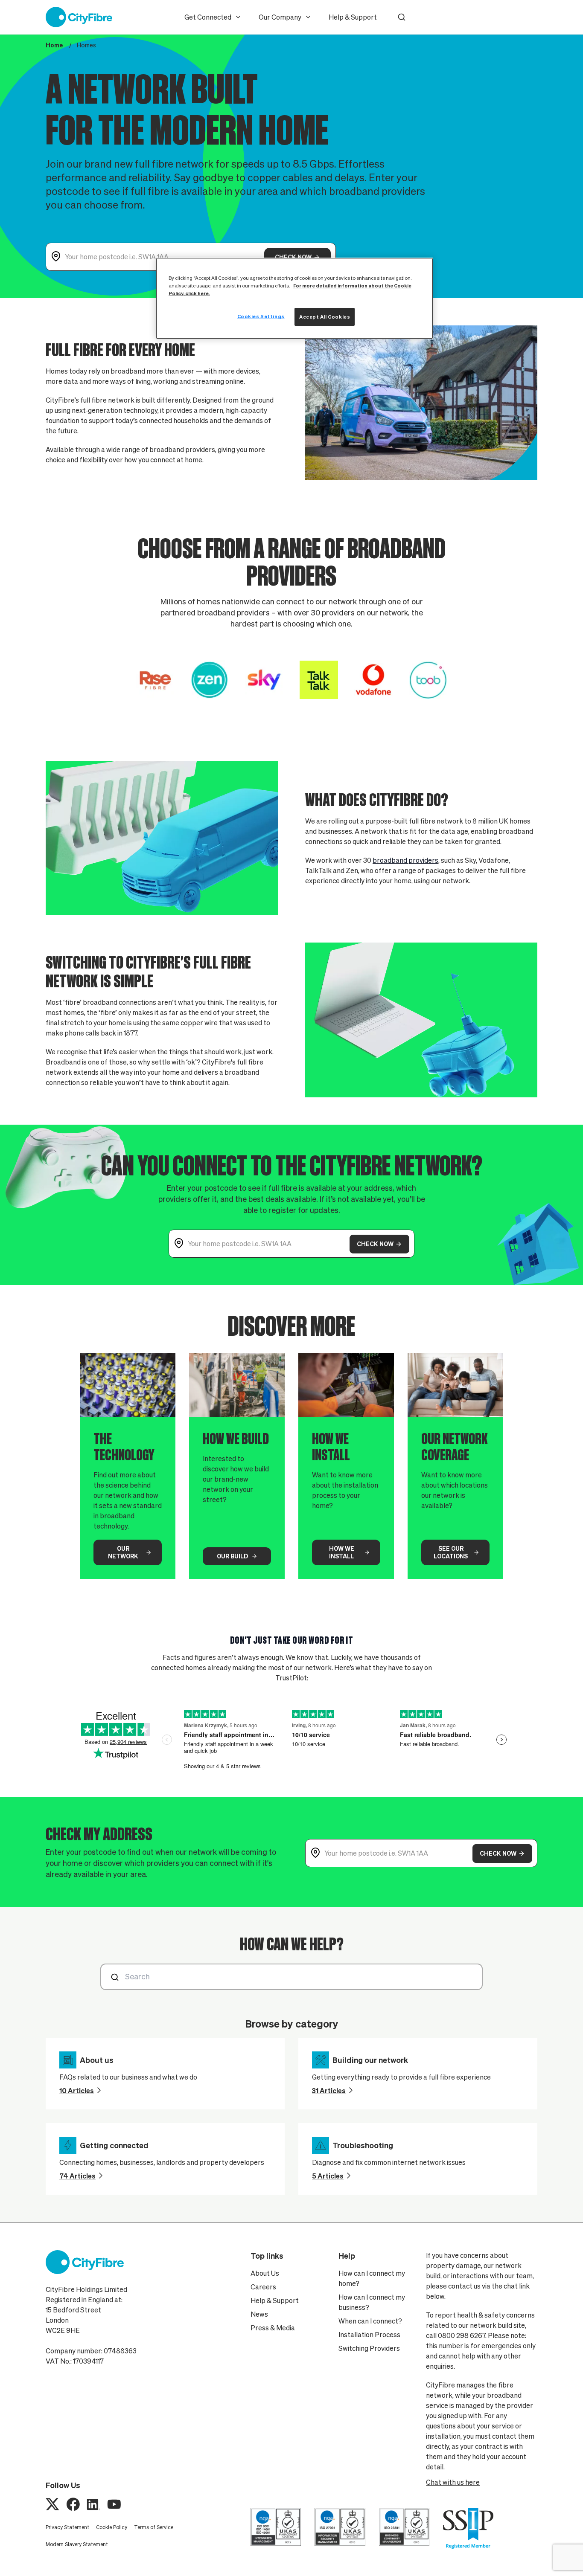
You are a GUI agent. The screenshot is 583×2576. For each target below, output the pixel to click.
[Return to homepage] (79, 17)
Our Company (280, 17)
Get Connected (208, 17)
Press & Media (273, 2328)
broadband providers (405, 860)
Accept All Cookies (325, 317)
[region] (294, 298)
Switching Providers (369, 2348)
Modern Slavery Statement (77, 2544)
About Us (265, 2273)
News (259, 2314)
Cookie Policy (112, 2527)
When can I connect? (370, 2321)
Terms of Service (154, 2527)
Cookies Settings (261, 316)
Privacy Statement (67, 2527)
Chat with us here (453, 2482)
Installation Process (369, 2335)
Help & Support (353, 17)
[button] (402, 17)
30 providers (333, 613)
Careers (263, 2287)
